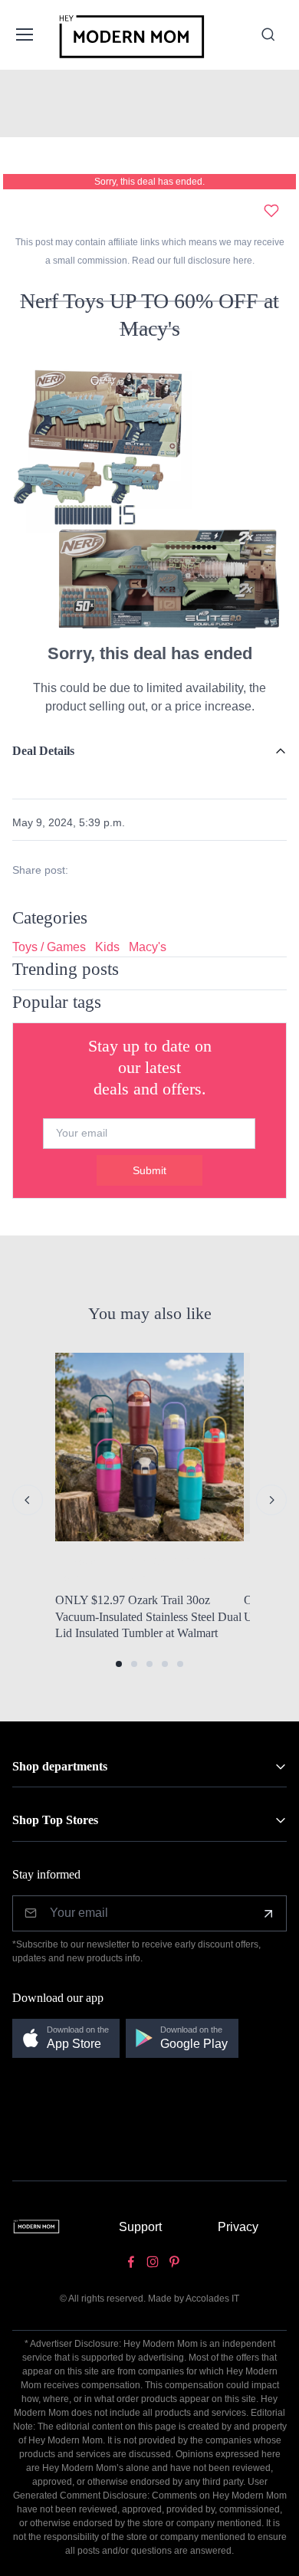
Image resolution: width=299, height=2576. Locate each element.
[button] (119, 1664)
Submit (149, 1170)
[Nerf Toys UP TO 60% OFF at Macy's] (149, 497)
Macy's (148, 947)
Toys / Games (49, 947)
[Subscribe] (268, 1914)
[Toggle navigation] (24, 34)
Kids (107, 947)
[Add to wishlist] (271, 211)
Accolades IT (212, 2299)
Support (140, 2227)
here (242, 261)
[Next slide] (271, 1500)
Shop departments (60, 1766)
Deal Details (43, 751)
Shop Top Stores (55, 1820)
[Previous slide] (28, 1500)
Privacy (238, 2227)
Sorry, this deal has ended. (149, 182)
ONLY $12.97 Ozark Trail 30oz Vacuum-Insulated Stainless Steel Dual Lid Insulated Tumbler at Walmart (148, 1616)
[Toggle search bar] (268, 34)
